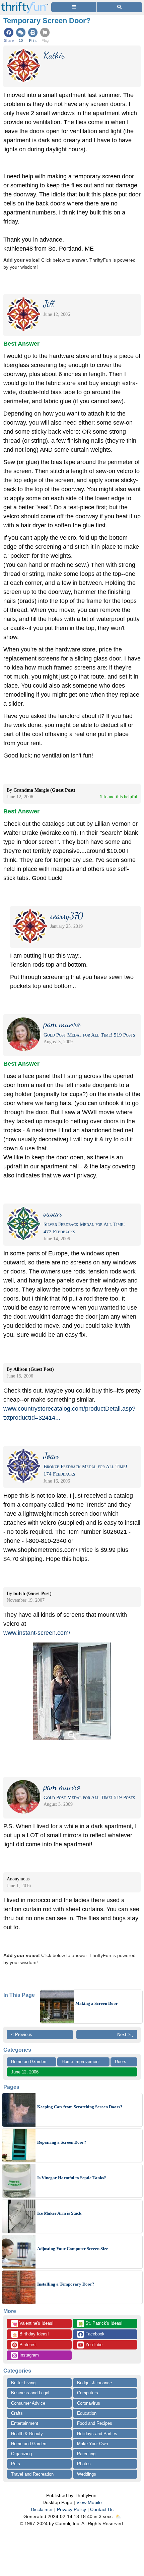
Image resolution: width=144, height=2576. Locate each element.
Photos (84, 2464)
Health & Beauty (27, 2434)
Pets (16, 2464)
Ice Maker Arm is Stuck (59, 2213)
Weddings (87, 2474)
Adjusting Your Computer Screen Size (73, 2249)
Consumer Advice (28, 2403)
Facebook (94, 2334)
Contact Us (102, 2509)
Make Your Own (92, 2444)
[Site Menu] (74, 7)
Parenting (86, 2454)
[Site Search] (120, 7)
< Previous (22, 2034)
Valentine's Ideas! (33, 2324)
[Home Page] (25, 4)
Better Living (23, 2383)
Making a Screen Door (97, 2003)
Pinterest (27, 2345)
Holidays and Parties (97, 2434)
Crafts (17, 2413)
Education (87, 2413)
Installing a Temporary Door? (66, 2284)
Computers (88, 2393)
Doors (121, 2062)
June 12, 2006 (25, 2072)
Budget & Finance (94, 2383)
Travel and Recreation (32, 2474)
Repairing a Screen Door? (62, 2142)
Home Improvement (81, 2062)
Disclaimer (42, 2509)
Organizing (21, 2454)
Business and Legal (30, 2393)
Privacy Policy (71, 2509)
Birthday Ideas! (30, 2334)
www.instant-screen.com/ (37, 1633)
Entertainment (25, 2423)
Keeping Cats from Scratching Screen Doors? (80, 2107)
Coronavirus (89, 2403)
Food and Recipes (95, 2423)
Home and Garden (29, 2062)
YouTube (93, 2345)
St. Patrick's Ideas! (100, 2324)
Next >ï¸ (125, 2034)
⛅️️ (118, 2516)
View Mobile (89, 2502)
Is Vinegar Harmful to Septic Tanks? (72, 2178)
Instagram (28, 2355)
